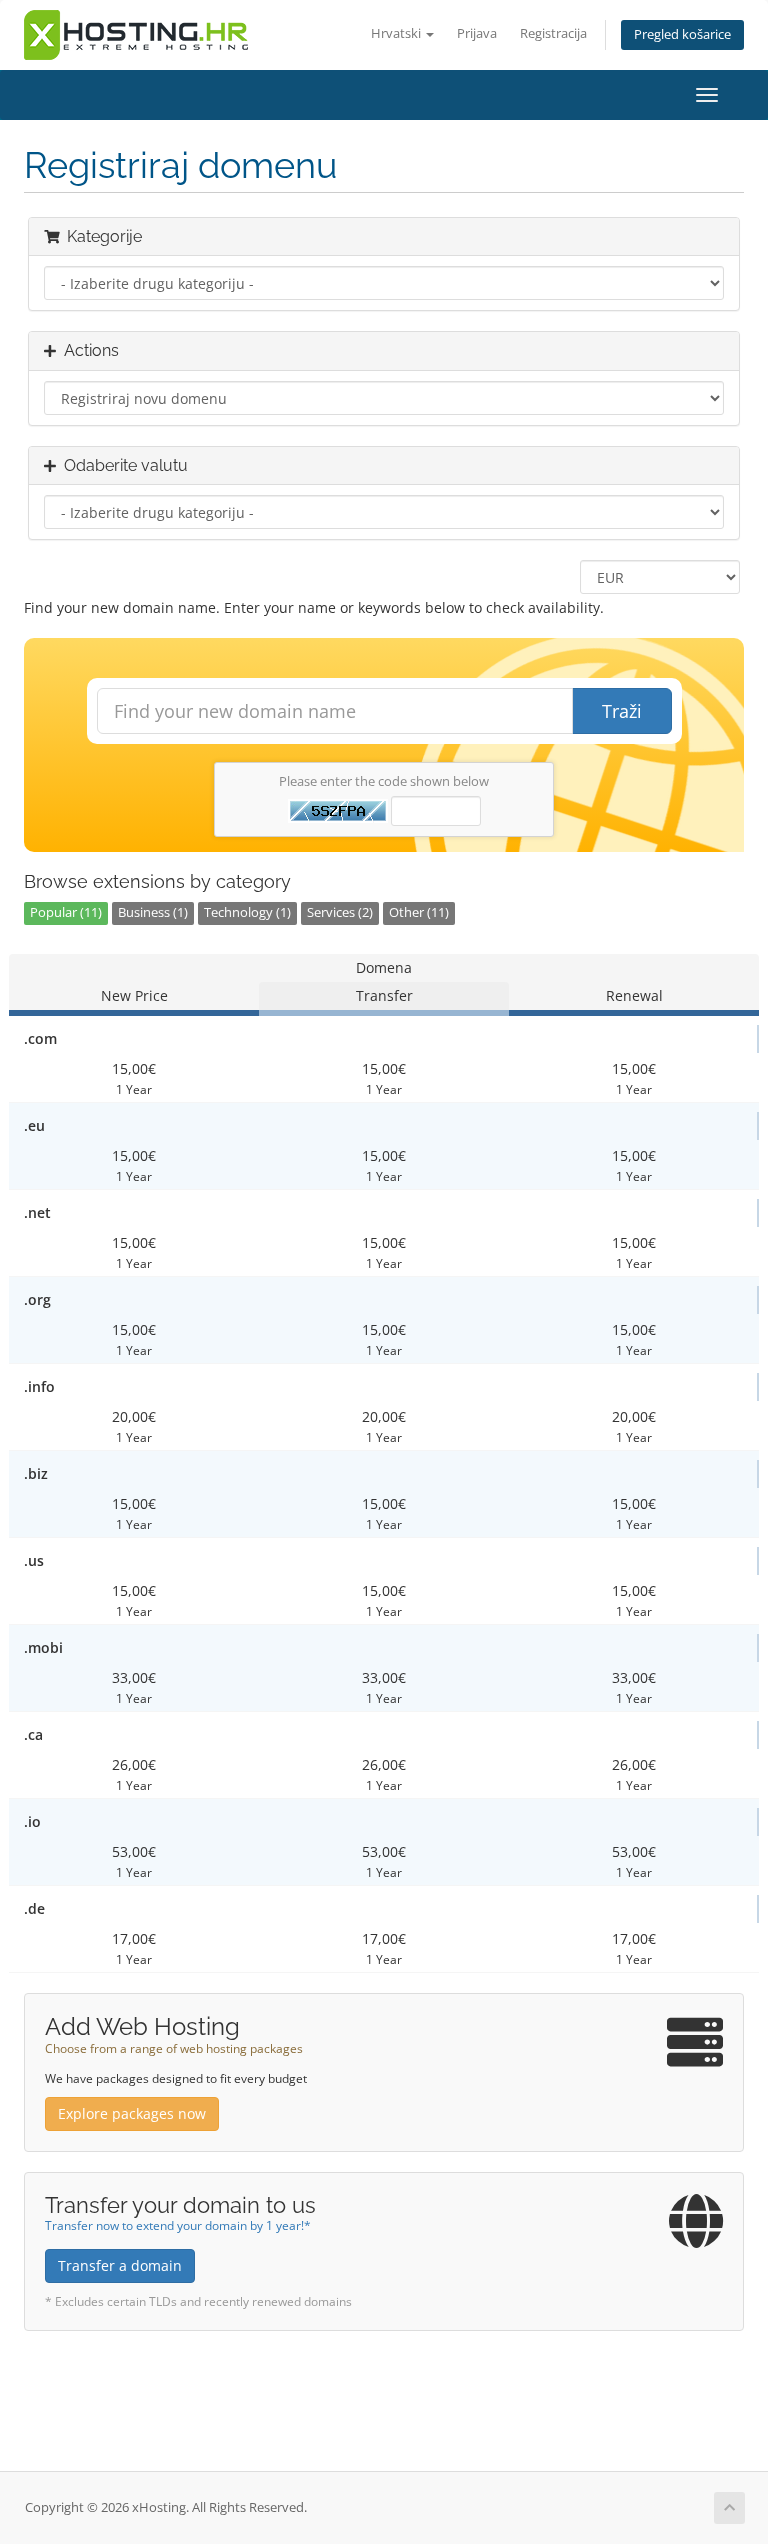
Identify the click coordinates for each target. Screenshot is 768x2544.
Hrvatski (397, 33)
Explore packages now (132, 2113)
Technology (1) (247, 912)
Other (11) (419, 912)
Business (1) (153, 912)
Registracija (553, 33)
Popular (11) (66, 912)
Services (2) (340, 912)
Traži (622, 711)
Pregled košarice (682, 34)
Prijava (477, 33)
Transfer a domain (120, 2265)
